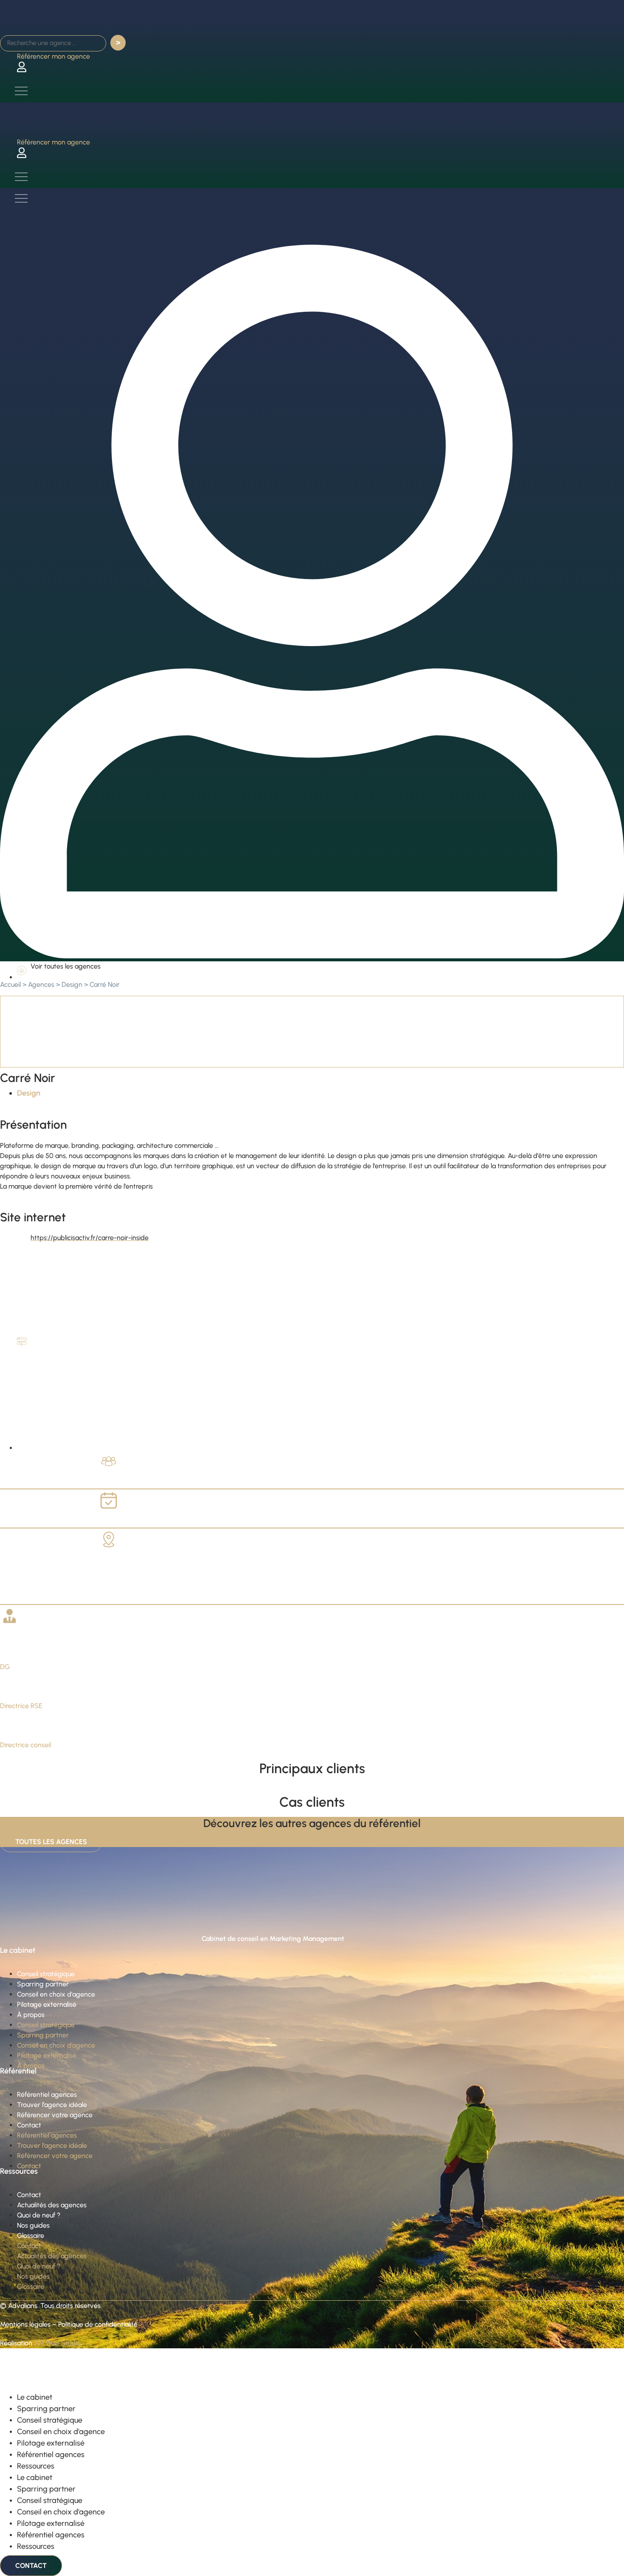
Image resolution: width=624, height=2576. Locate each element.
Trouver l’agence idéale (52, 2105)
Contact (29, 2125)
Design (72, 984)
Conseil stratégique (46, 1974)
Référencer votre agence (55, 2115)
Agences (41, 984)
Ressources (36, 2466)
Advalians (23, 2306)
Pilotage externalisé (47, 2004)
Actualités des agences (52, 2205)
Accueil (10, 984)
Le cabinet (35, 2397)
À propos (31, 2015)
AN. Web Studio (57, 2343)
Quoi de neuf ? (39, 2215)
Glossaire (31, 2236)
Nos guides (33, 2225)
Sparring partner (43, 1984)
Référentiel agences (47, 2094)
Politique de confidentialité (98, 2324)
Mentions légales (25, 2324)
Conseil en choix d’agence (56, 1994)
